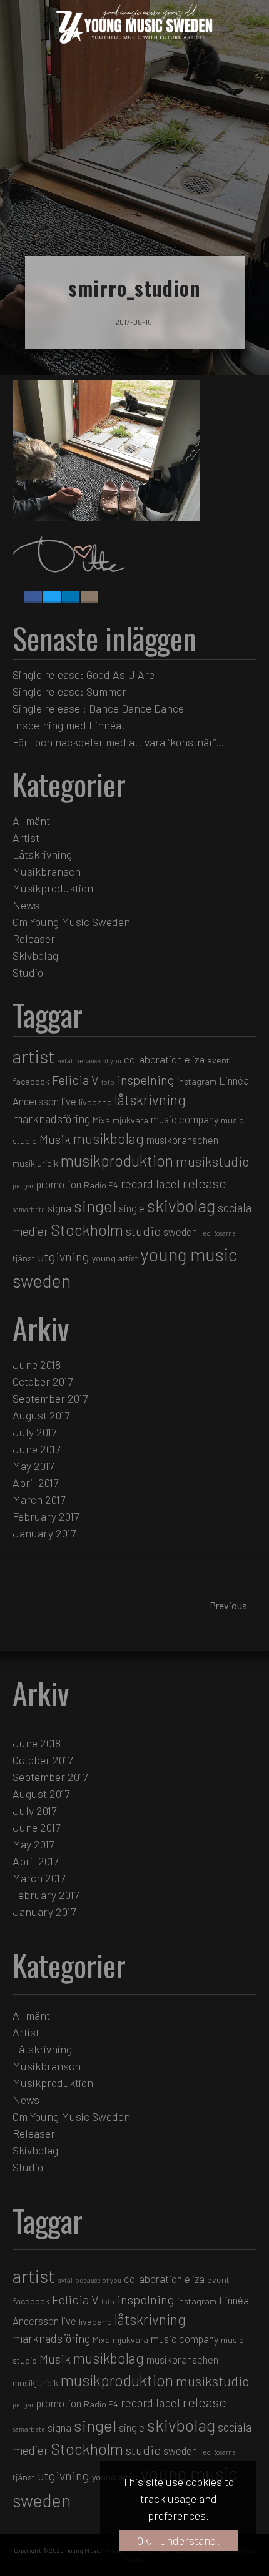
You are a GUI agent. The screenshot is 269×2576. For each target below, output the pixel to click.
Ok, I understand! (179, 2540)
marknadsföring (51, 1119)
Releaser (34, 939)
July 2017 (34, 1432)
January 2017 (44, 1533)
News (26, 905)
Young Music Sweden (96, 2550)
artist (34, 1056)
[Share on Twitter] (52, 597)
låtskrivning (150, 1100)
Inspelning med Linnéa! (69, 725)
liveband (95, 1102)
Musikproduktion (53, 888)
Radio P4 (101, 1185)
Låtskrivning (42, 854)
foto (108, 1082)
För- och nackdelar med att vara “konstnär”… (119, 742)
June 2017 (36, 1449)
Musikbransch (47, 871)
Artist (26, 837)
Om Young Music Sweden (71, 922)
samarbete (29, 1209)
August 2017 (41, 1415)
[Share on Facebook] (33, 597)
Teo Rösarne (218, 1233)
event (218, 1060)
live (69, 1101)
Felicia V (75, 1080)
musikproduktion (117, 1160)
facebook (31, 1081)
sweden (180, 1231)
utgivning (63, 1256)
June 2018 (37, 1364)
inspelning (146, 1080)
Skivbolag (35, 955)
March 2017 (39, 1499)
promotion (59, 1184)
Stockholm (87, 1230)
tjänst (24, 1258)
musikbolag (109, 1138)
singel (95, 1206)
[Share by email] (89, 597)
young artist (115, 1258)
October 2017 (43, 1381)
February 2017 (46, 1516)
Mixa (101, 1120)
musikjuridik (35, 1163)
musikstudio (213, 1161)
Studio (28, 972)
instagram (197, 1081)
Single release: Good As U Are (84, 674)
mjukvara (130, 1120)
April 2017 (35, 1483)
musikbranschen (182, 1140)
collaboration (153, 1059)
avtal (65, 1061)
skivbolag (181, 1205)
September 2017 (50, 1398)
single (132, 1208)
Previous (228, 1605)
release (205, 1183)
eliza (195, 1059)
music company (185, 1119)
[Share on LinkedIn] (71, 597)
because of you (98, 1061)
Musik (55, 1139)
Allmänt (31, 821)
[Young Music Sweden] (128, 24)
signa (59, 1208)
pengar (23, 1186)
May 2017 (33, 1466)
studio (143, 1231)
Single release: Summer (69, 691)
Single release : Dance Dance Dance (98, 708)
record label (150, 1184)
